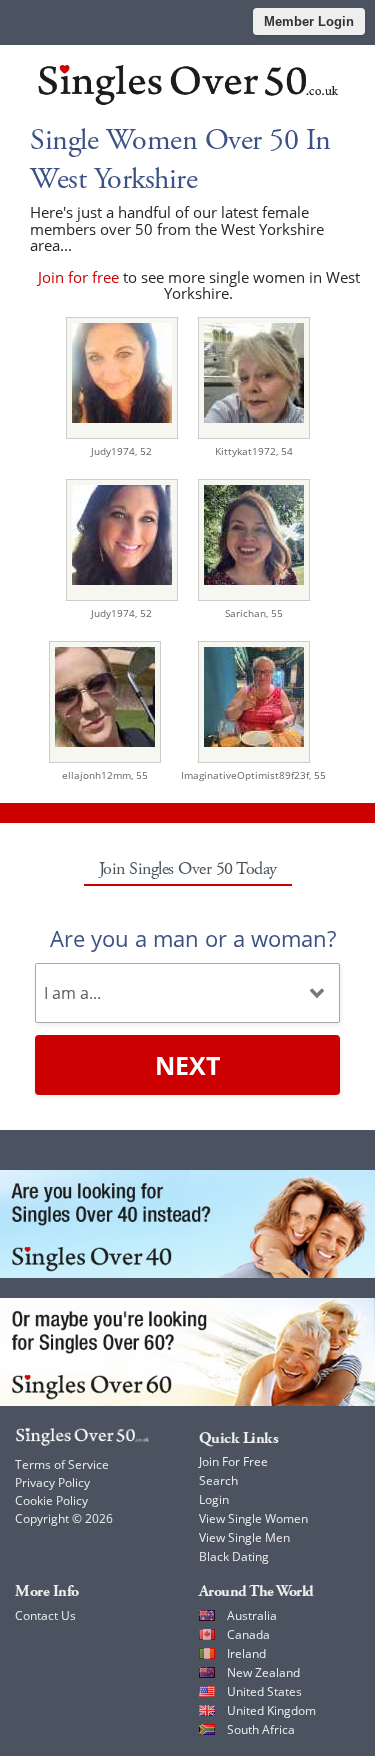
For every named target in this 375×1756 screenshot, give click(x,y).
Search (218, 1480)
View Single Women (253, 1518)
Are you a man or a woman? (193, 938)
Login (214, 1499)
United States (264, 1691)
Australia (252, 1615)
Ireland (246, 1653)
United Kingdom (271, 1710)
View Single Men (244, 1537)
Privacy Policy (52, 1482)
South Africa (261, 1729)
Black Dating (234, 1556)
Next (187, 1065)
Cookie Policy (51, 1500)
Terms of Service (62, 1464)
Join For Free (233, 1461)
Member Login (309, 21)
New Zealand (263, 1672)
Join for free (78, 277)
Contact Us (45, 1615)
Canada (248, 1634)
